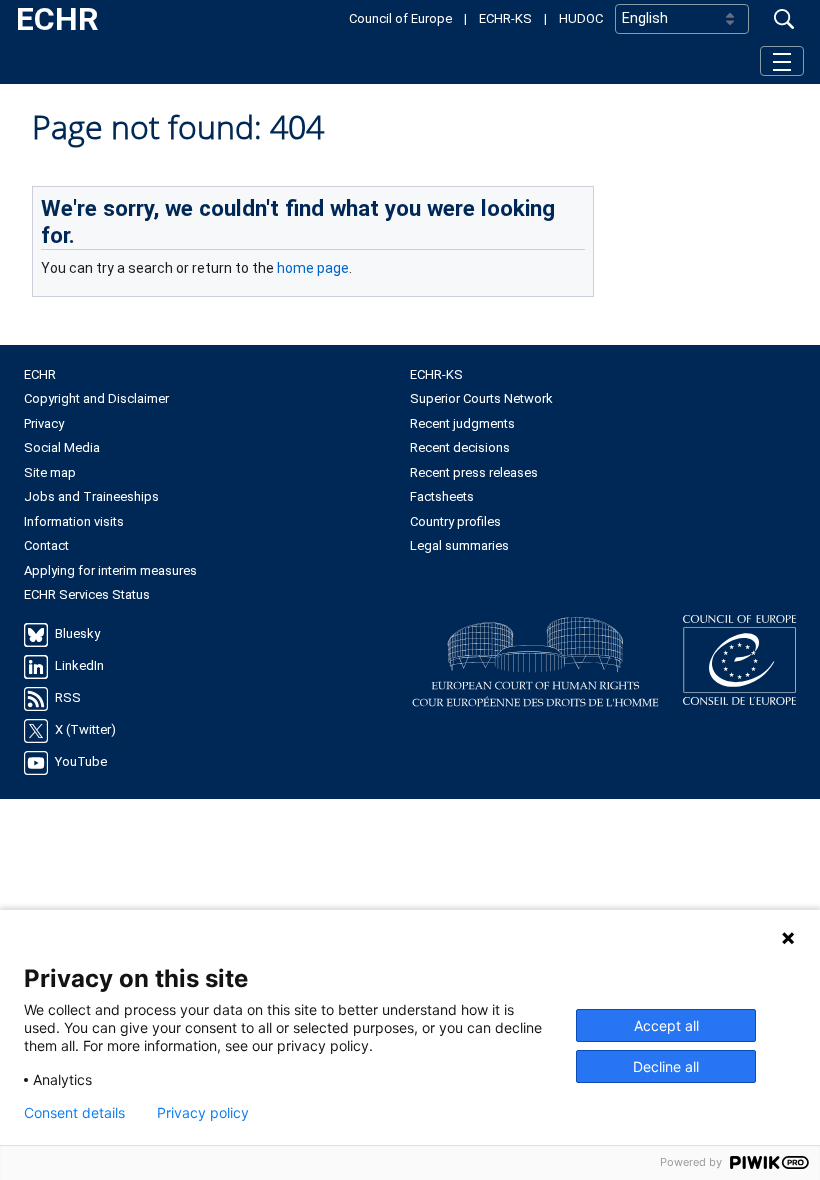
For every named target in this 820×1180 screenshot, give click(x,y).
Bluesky (77, 633)
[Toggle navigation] (782, 60)
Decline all (666, 1066)
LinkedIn (79, 665)
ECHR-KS (505, 18)
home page (313, 268)
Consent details (74, 1113)
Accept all (666, 1025)
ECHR (57, 19)
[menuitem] (217, 375)
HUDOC (581, 18)
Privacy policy (203, 1113)
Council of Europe (400, 18)
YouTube (81, 761)
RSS (68, 697)
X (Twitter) (85, 729)
